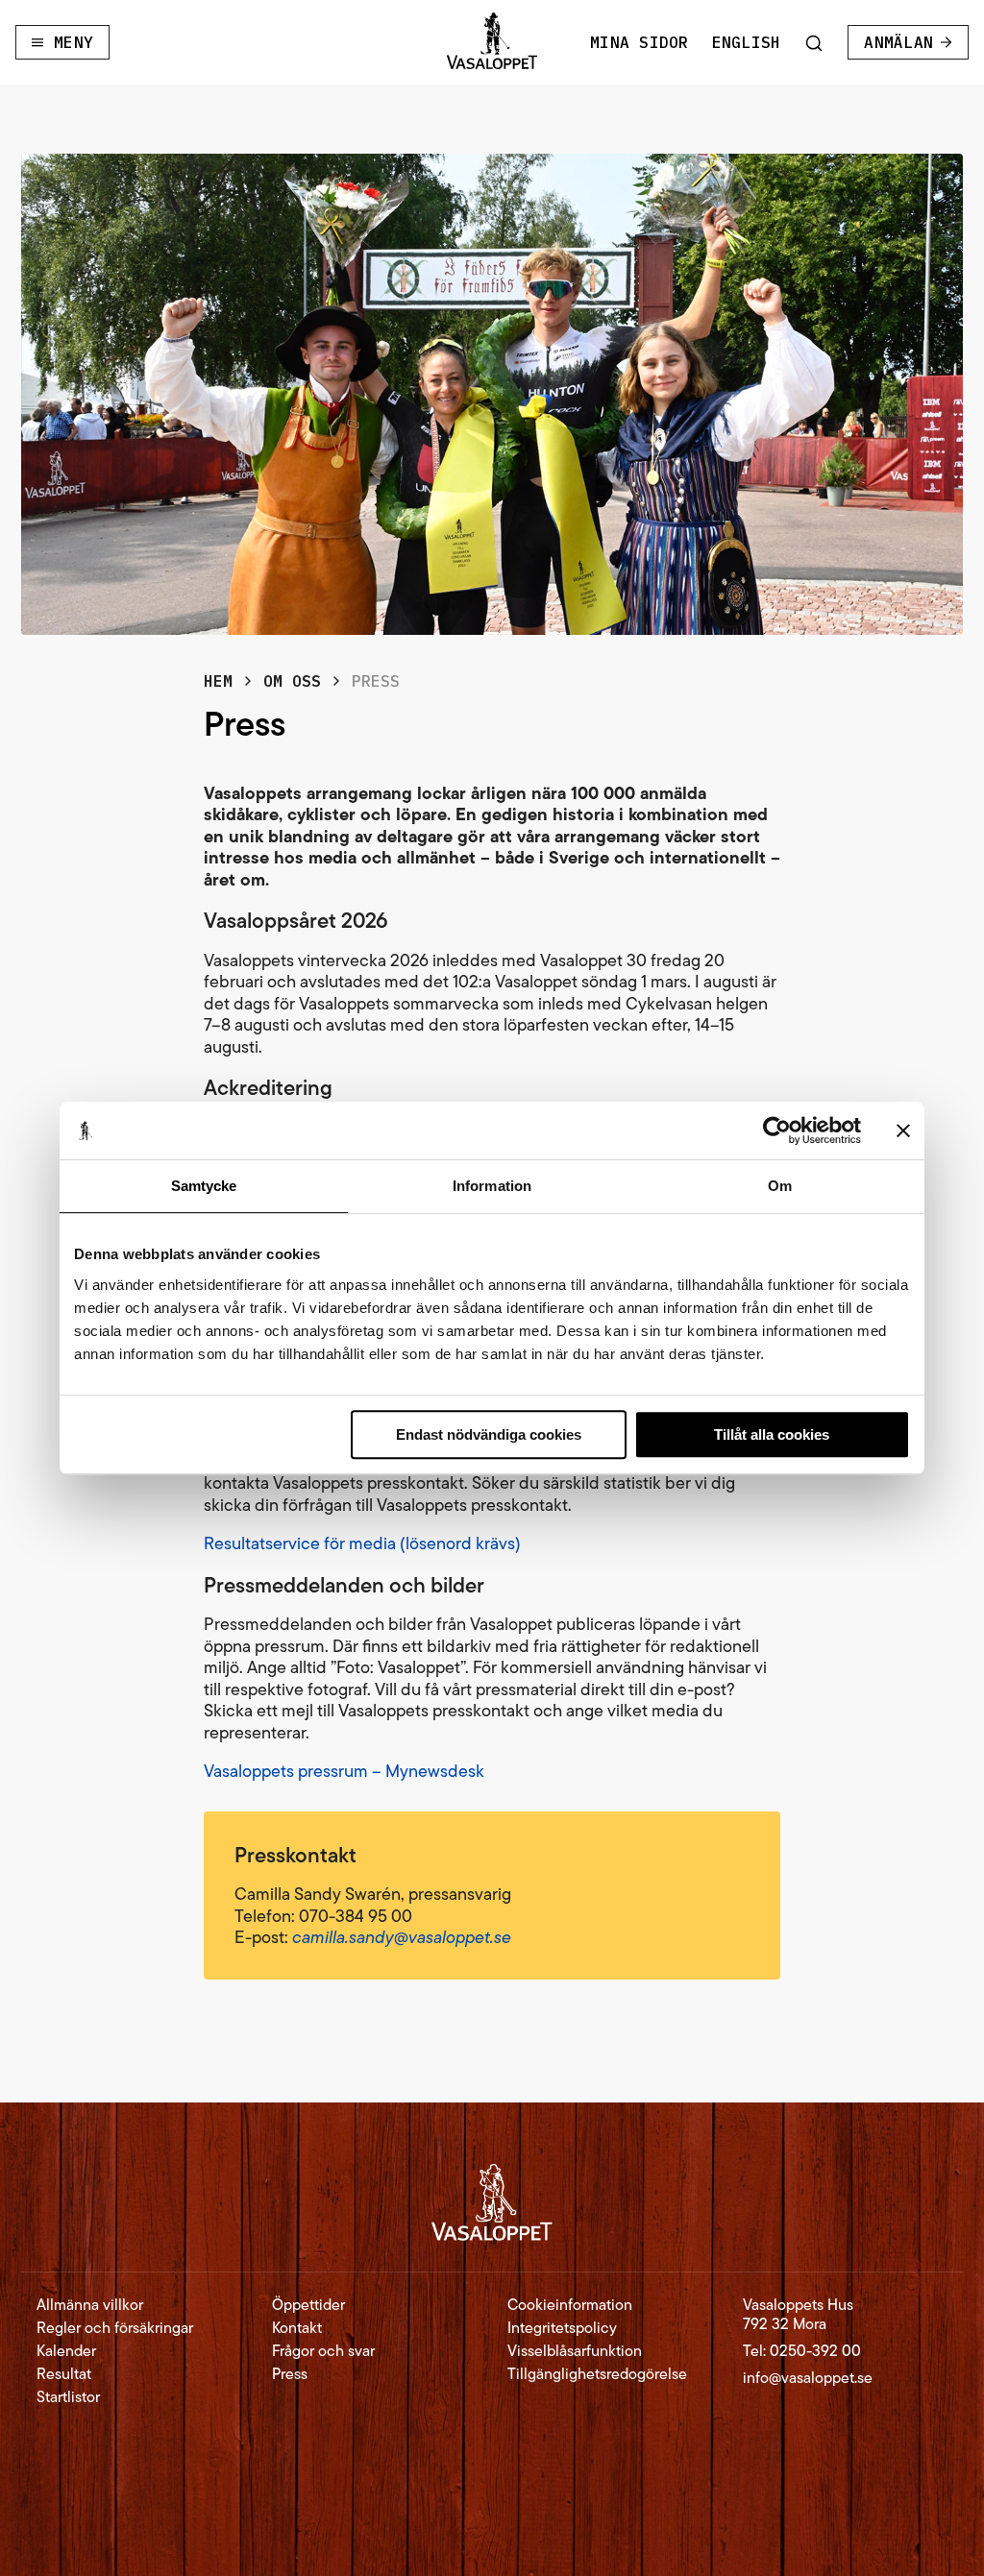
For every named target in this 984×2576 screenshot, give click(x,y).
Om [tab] (780, 1186)
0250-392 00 (815, 2351)
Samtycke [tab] (204, 1186)
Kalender (66, 2351)
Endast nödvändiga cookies (489, 1434)
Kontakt (297, 2328)
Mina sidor (639, 42)
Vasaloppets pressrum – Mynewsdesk (344, 1771)
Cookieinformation (570, 2305)
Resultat (64, 2374)
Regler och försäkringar (115, 2328)
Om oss (292, 681)
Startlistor (68, 2397)
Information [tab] (492, 1186)
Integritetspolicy (562, 2328)
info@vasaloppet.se (808, 2378)
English (747, 42)
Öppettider (308, 2305)
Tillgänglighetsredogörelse (597, 2374)
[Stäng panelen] (903, 1130)
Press (290, 2374)
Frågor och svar (323, 2351)
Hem (218, 681)
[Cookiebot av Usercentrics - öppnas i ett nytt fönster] (777, 1130)
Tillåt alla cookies (772, 1434)
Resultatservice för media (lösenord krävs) (362, 1543)
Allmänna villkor (90, 2305)
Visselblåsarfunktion (575, 2351)
